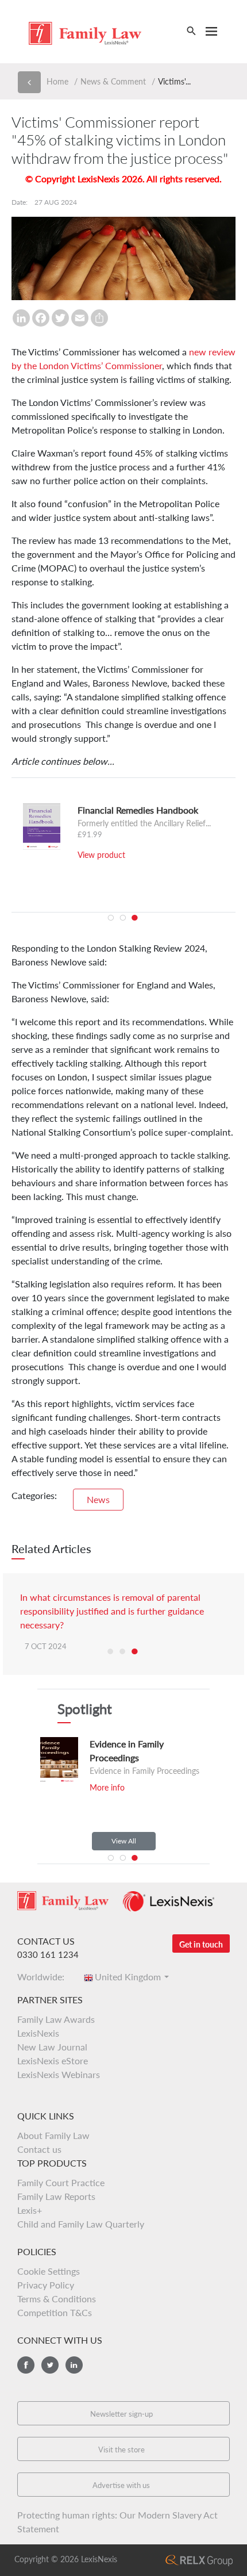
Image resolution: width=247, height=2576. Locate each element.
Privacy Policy (46, 2285)
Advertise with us (121, 2485)
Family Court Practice (61, 2182)
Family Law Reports (56, 2196)
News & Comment (113, 81)
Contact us (39, 2149)
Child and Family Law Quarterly (81, 2224)
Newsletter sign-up (121, 2414)
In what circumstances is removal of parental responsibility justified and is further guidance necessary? (112, 1611)
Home (57, 81)
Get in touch (201, 1944)
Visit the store (121, 2449)
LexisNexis (38, 2033)
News (98, 1499)
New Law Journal (52, 2047)
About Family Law (53, 2135)
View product (101, 855)
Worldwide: (44, 1977)
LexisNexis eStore (53, 2061)
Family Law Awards (56, 2019)
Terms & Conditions (57, 2299)
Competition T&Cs (55, 2312)
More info (107, 1787)
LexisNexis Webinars (59, 2074)
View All (124, 1841)
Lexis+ (30, 2210)
